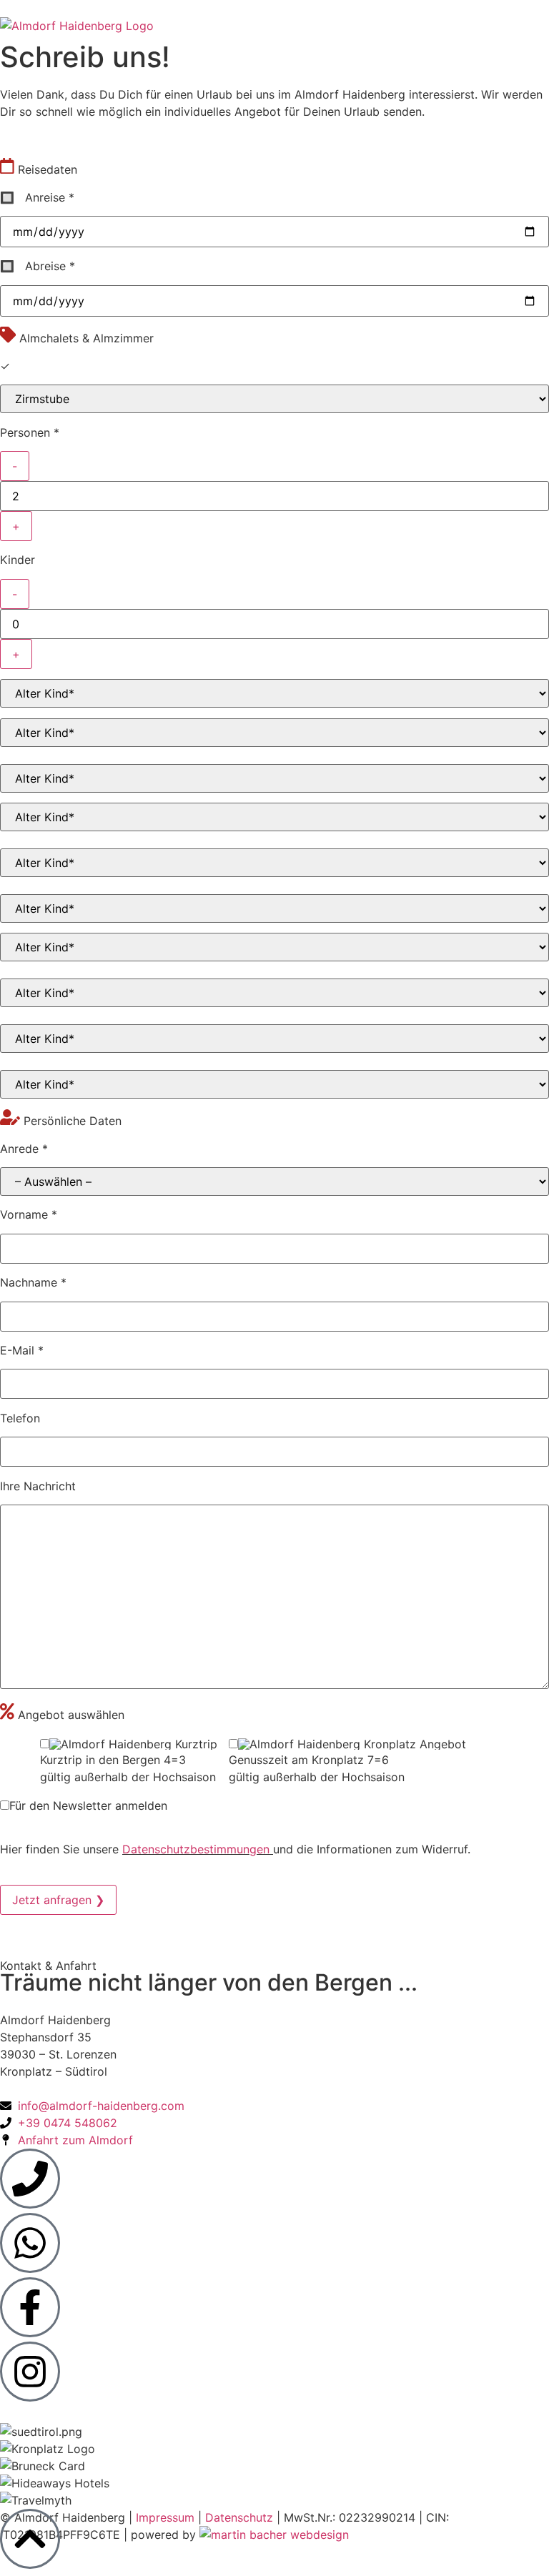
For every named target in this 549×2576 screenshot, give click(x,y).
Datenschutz (241, 2517)
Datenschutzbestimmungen (198, 1849)
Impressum (167, 2517)
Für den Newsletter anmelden (88, 1805)
